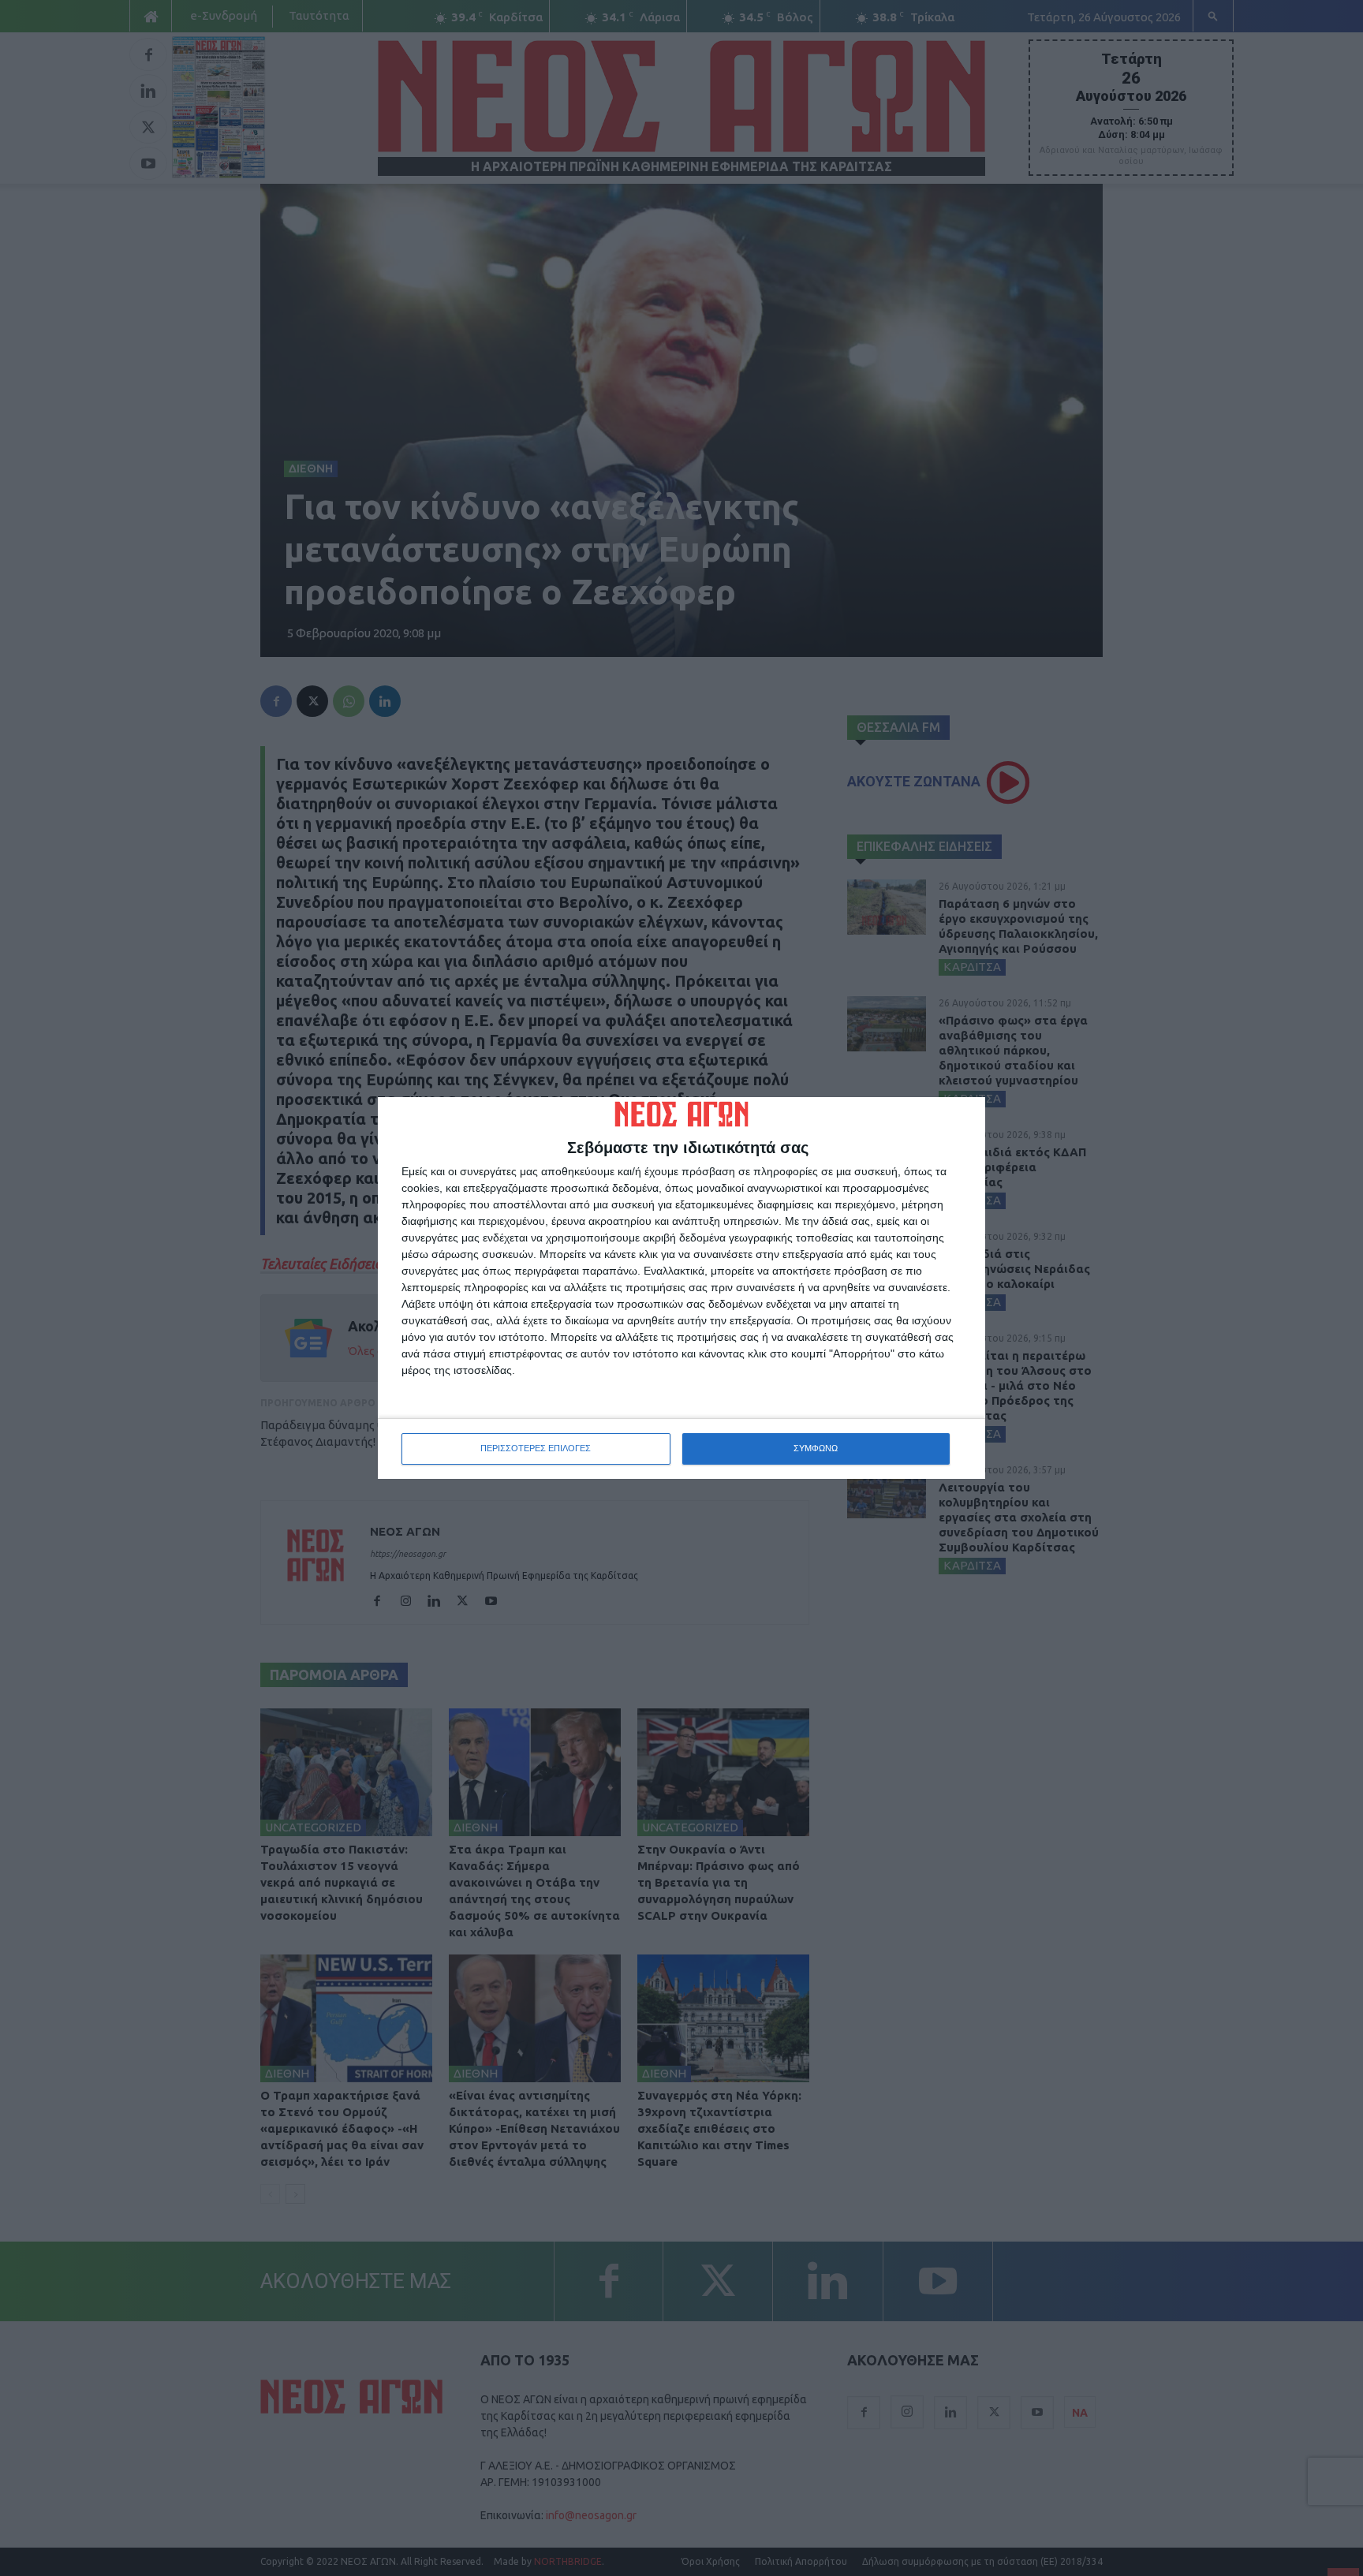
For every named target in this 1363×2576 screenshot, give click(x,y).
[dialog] (681, 1288)
